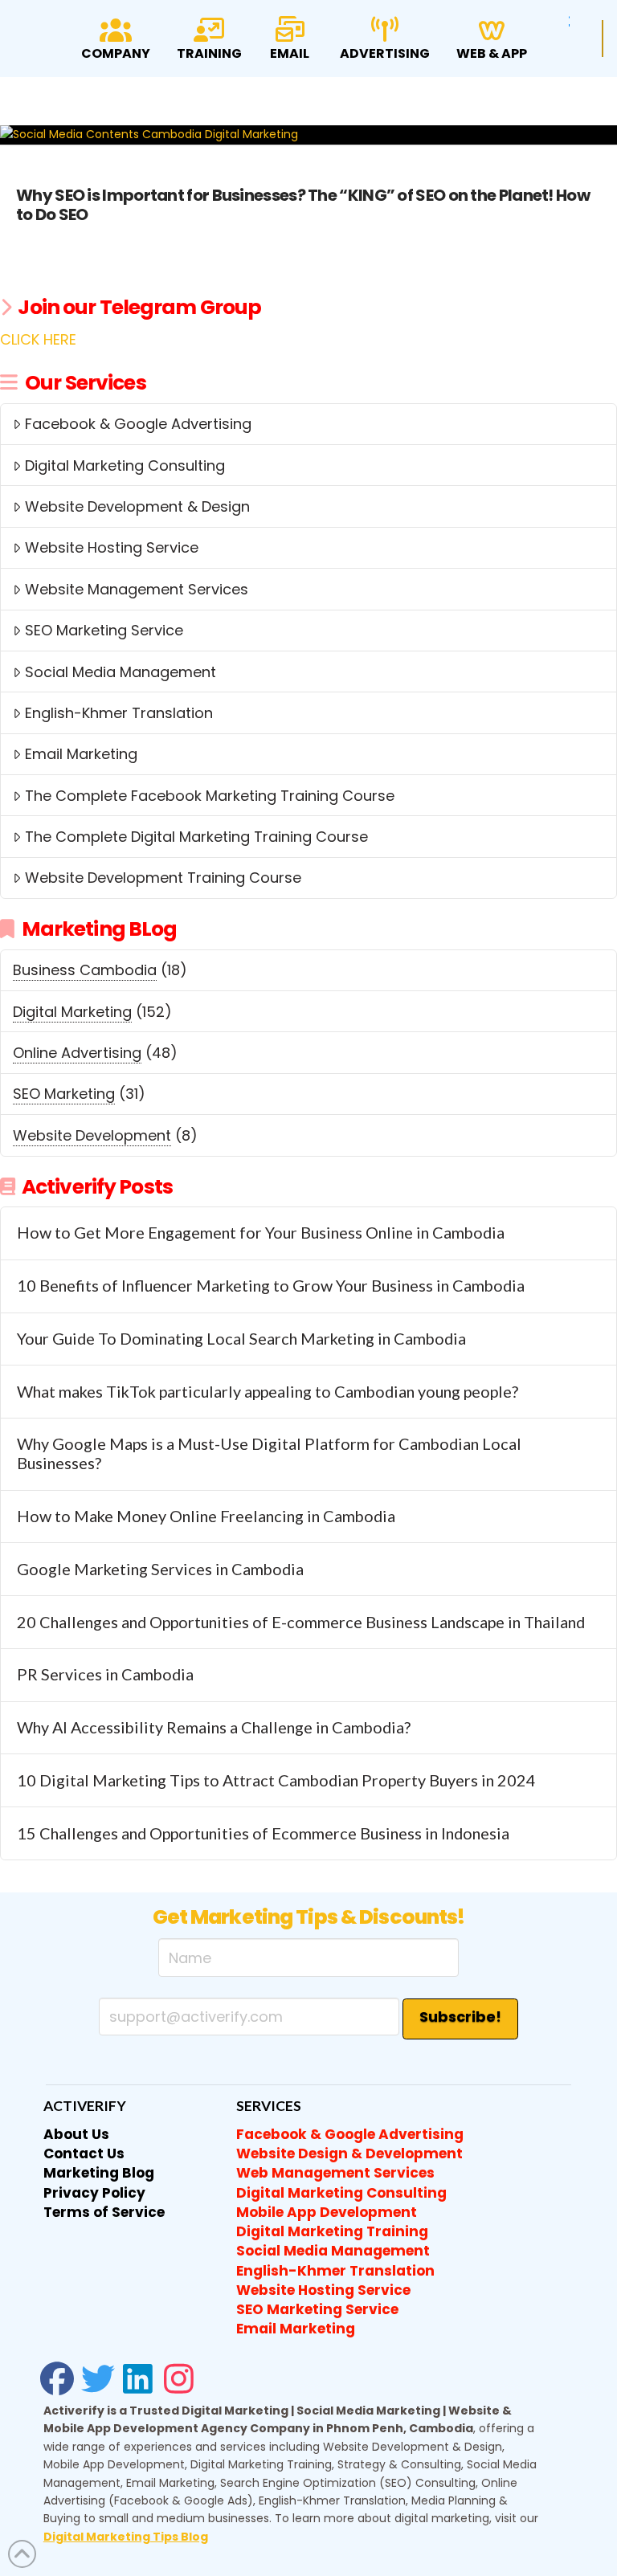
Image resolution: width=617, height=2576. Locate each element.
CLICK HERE (38, 339)
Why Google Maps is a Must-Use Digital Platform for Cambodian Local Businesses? (269, 1453)
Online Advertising (77, 1053)
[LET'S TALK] (603, 39)
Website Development (92, 1135)
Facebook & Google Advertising (138, 424)
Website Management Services (137, 589)
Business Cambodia (85, 970)
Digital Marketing (72, 1012)
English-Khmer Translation (119, 713)
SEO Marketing (64, 1094)
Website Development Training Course (163, 878)
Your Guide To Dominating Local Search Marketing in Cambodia (241, 1339)
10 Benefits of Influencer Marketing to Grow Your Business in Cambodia (271, 1286)
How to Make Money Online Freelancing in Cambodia (206, 1516)
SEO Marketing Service (104, 630)
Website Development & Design (137, 506)
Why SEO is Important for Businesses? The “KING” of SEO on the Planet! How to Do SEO (303, 205)
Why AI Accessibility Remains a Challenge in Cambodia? (214, 1727)
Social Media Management (121, 672)
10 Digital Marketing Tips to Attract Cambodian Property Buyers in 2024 (276, 1780)
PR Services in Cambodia (105, 1674)
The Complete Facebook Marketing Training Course (210, 796)
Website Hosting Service (112, 547)
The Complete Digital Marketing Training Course (196, 837)
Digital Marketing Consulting (125, 465)
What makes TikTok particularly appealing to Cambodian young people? (268, 1392)
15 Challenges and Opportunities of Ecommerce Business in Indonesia (263, 1833)
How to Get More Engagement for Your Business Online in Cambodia (261, 1233)
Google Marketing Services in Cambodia (160, 1569)
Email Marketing (81, 754)
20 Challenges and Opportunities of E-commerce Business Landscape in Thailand (301, 1622)
